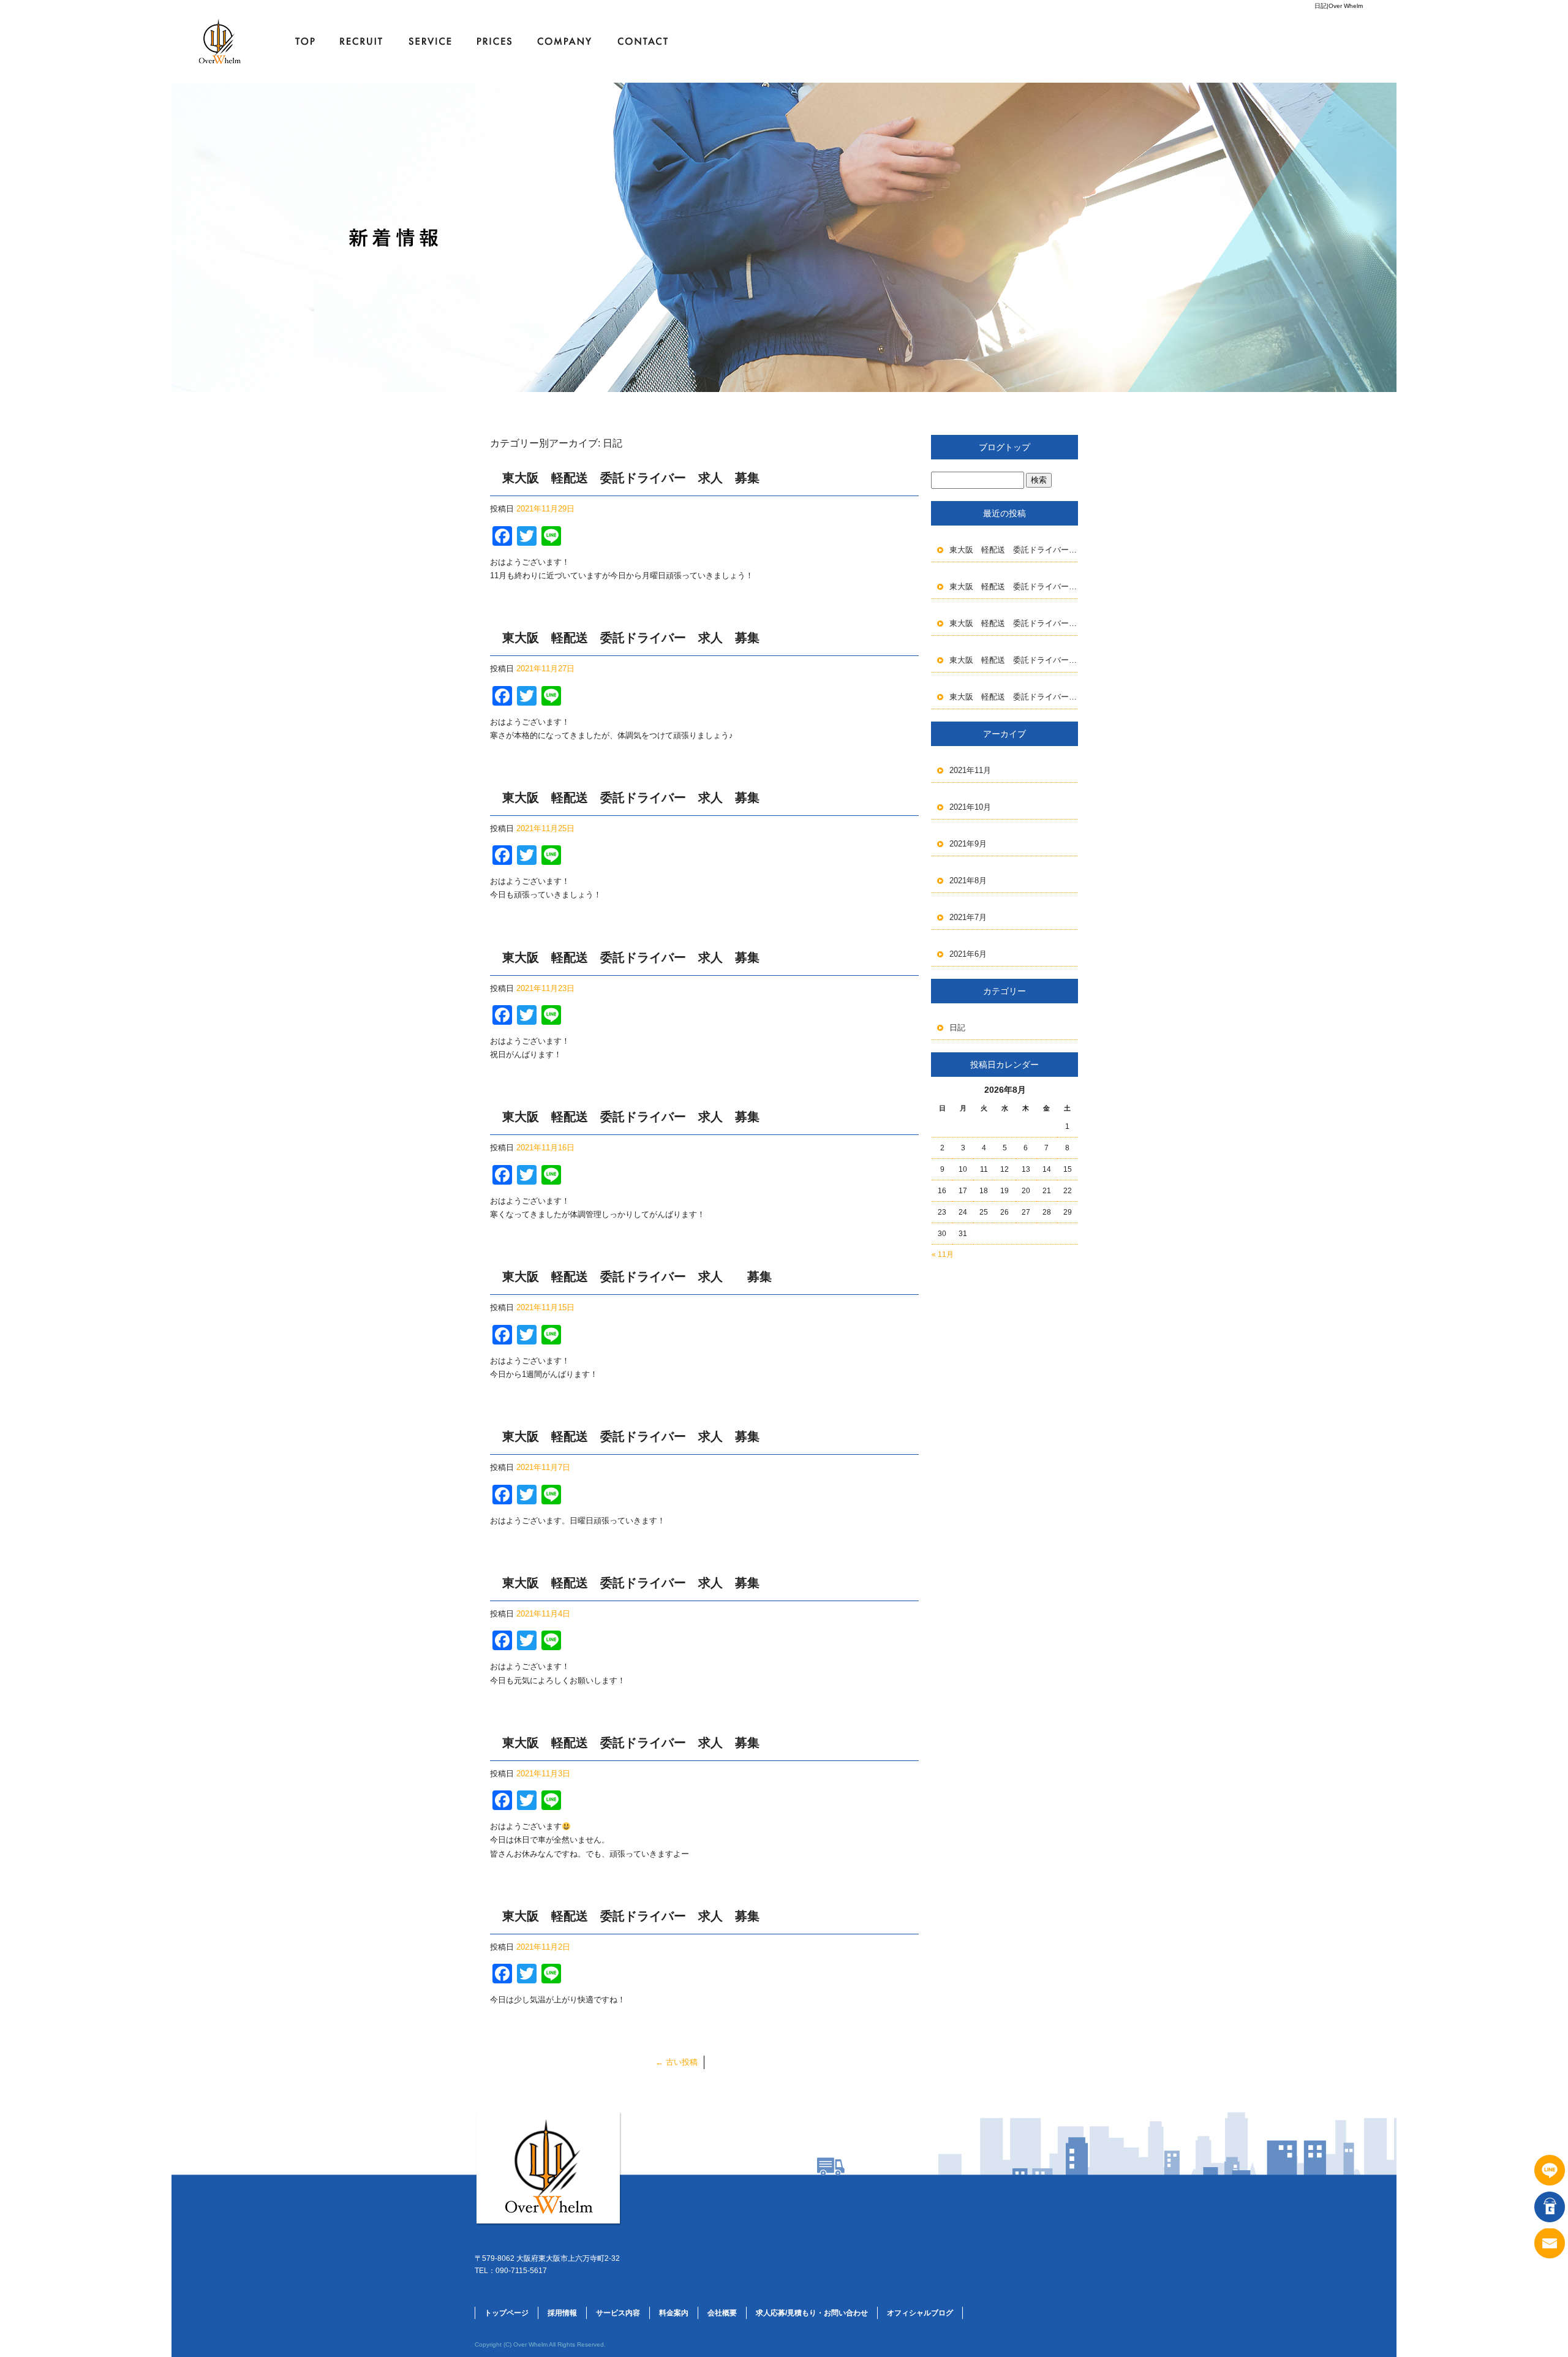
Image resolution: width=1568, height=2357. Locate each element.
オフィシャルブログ (920, 2313)
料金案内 (493, 41)
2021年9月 (968, 844)
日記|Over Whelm (1339, 6)
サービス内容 (432, 41)
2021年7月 (968, 917)
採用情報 (364, 41)
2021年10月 (970, 807)
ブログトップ (1005, 447)
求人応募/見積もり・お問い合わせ (646, 41)
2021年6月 (968, 954)
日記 (957, 1028)
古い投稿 (677, 2062)
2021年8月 (968, 881)
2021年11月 (970, 770)
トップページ (300, 41)
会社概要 (563, 41)
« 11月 (943, 1254)
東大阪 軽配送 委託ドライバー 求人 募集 (631, 478)
